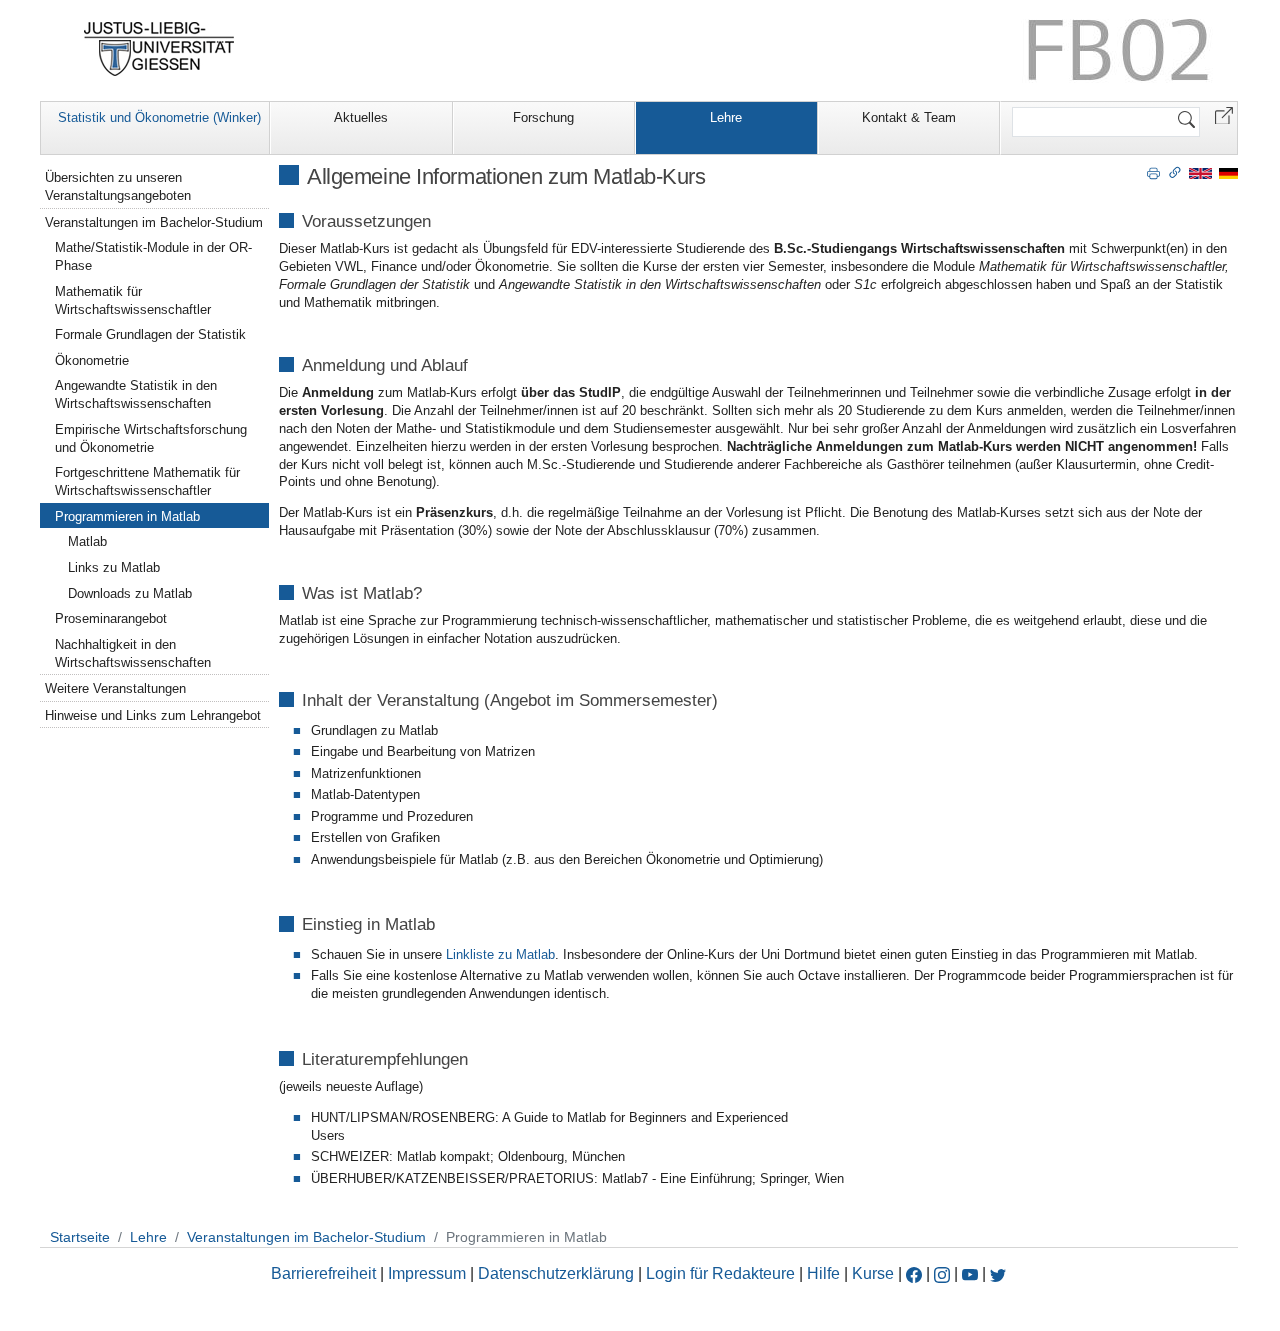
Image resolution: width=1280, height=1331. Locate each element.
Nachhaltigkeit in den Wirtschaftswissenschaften (133, 653)
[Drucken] (1153, 172)
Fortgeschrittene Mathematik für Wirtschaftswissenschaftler (147, 481)
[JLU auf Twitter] (998, 1273)
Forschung (543, 117)
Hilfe (823, 1273)
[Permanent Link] (1175, 172)
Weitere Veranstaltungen (115, 688)
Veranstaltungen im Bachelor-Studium (154, 222)
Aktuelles (361, 117)
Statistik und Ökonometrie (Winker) (159, 117)
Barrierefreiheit (323, 1273)
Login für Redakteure (720, 1273)
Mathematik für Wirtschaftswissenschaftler (133, 300)
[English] (1200, 172)
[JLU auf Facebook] (914, 1273)
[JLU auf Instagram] (944, 1273)
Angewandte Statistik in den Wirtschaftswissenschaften (136, 394)
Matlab (87, 541)
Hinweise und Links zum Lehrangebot (153, 715)
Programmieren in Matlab (127, 516)
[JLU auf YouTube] (970, 1273)
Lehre (726, 117)
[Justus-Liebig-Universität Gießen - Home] (159, 49)
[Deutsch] (1228, 172)
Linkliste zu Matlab (498, 954)
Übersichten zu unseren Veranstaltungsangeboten (118, 186)
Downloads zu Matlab (130, 593)
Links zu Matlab (114, 567)
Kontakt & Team (909, 117)
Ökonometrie (92, 360)
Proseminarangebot (111, 618)
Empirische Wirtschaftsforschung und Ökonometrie (151, 438)
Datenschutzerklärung (556, 1273)
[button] (1224, 114)
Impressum (427, 1273)
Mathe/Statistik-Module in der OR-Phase (153, 256)
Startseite (80, 1237)
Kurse (873, 1273)
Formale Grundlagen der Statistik (150, 334)
